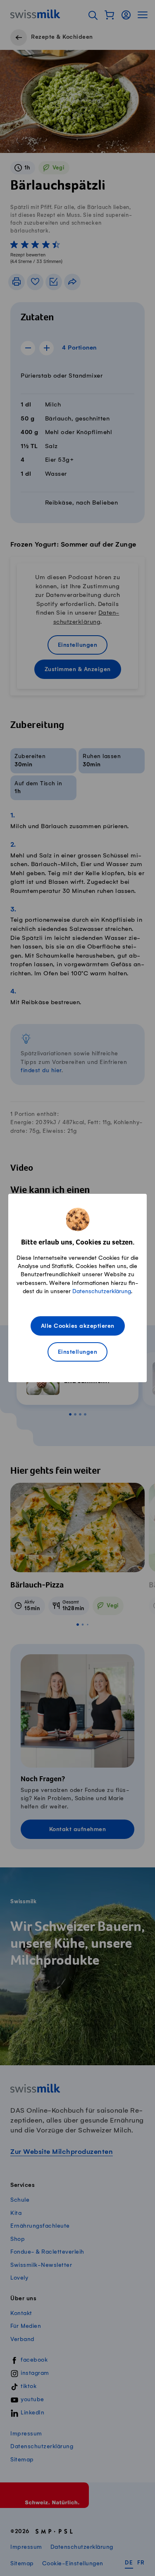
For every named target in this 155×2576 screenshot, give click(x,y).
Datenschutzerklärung (102, 1291)
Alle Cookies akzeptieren (78, 1326)
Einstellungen (78, 1352)
